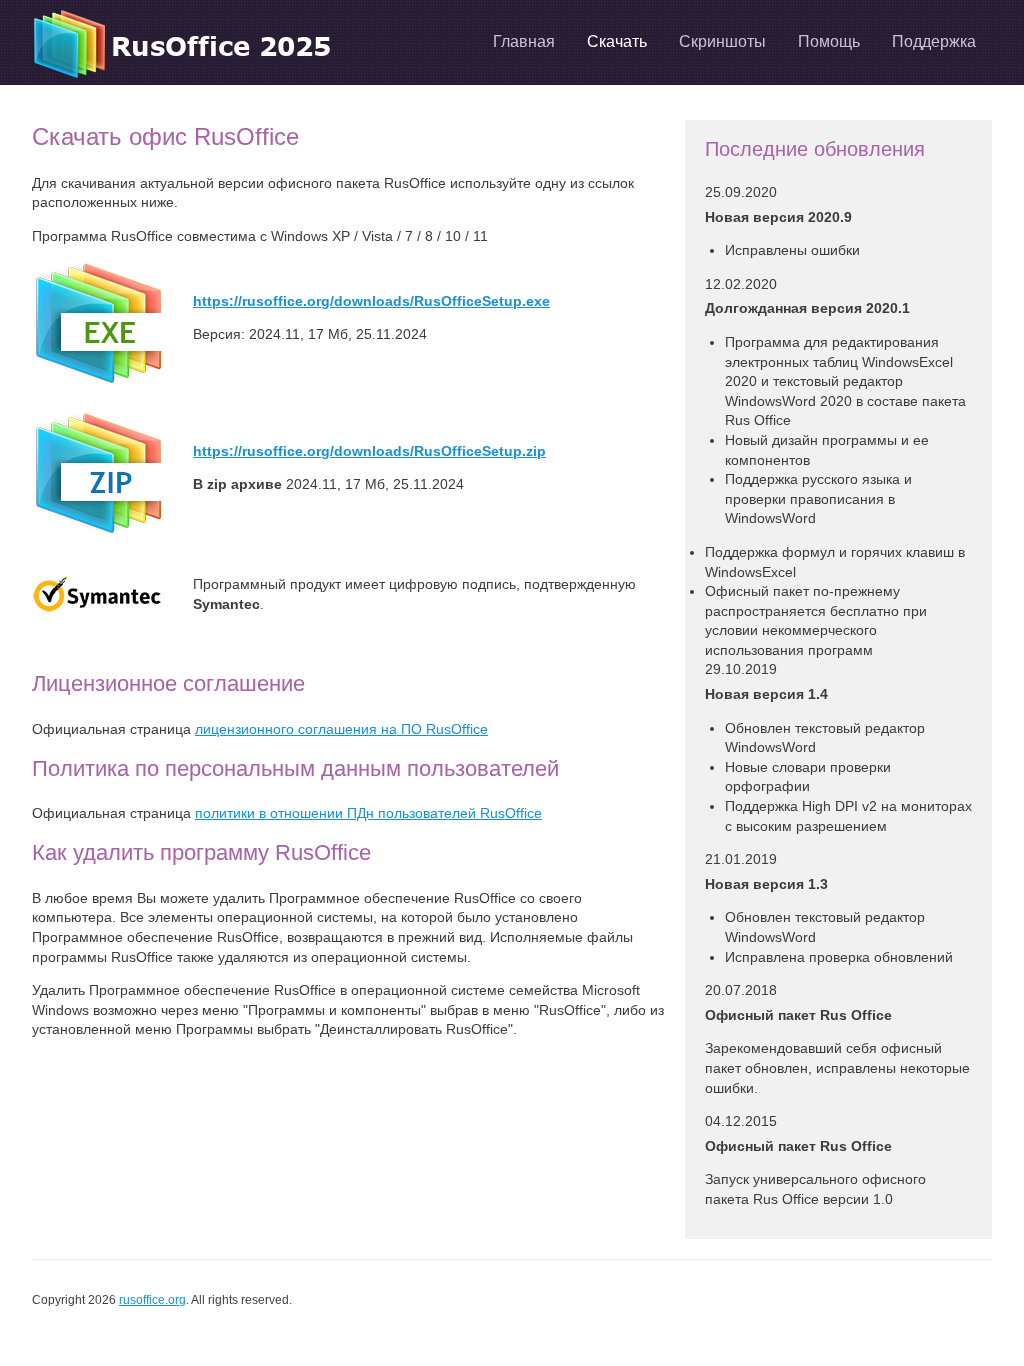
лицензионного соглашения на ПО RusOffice (341, 729)
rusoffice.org (152, 1300)
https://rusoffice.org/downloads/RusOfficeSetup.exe (371, 301)
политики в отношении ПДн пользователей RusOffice (368, 813)
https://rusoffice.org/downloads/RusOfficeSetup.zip (369, 451)
